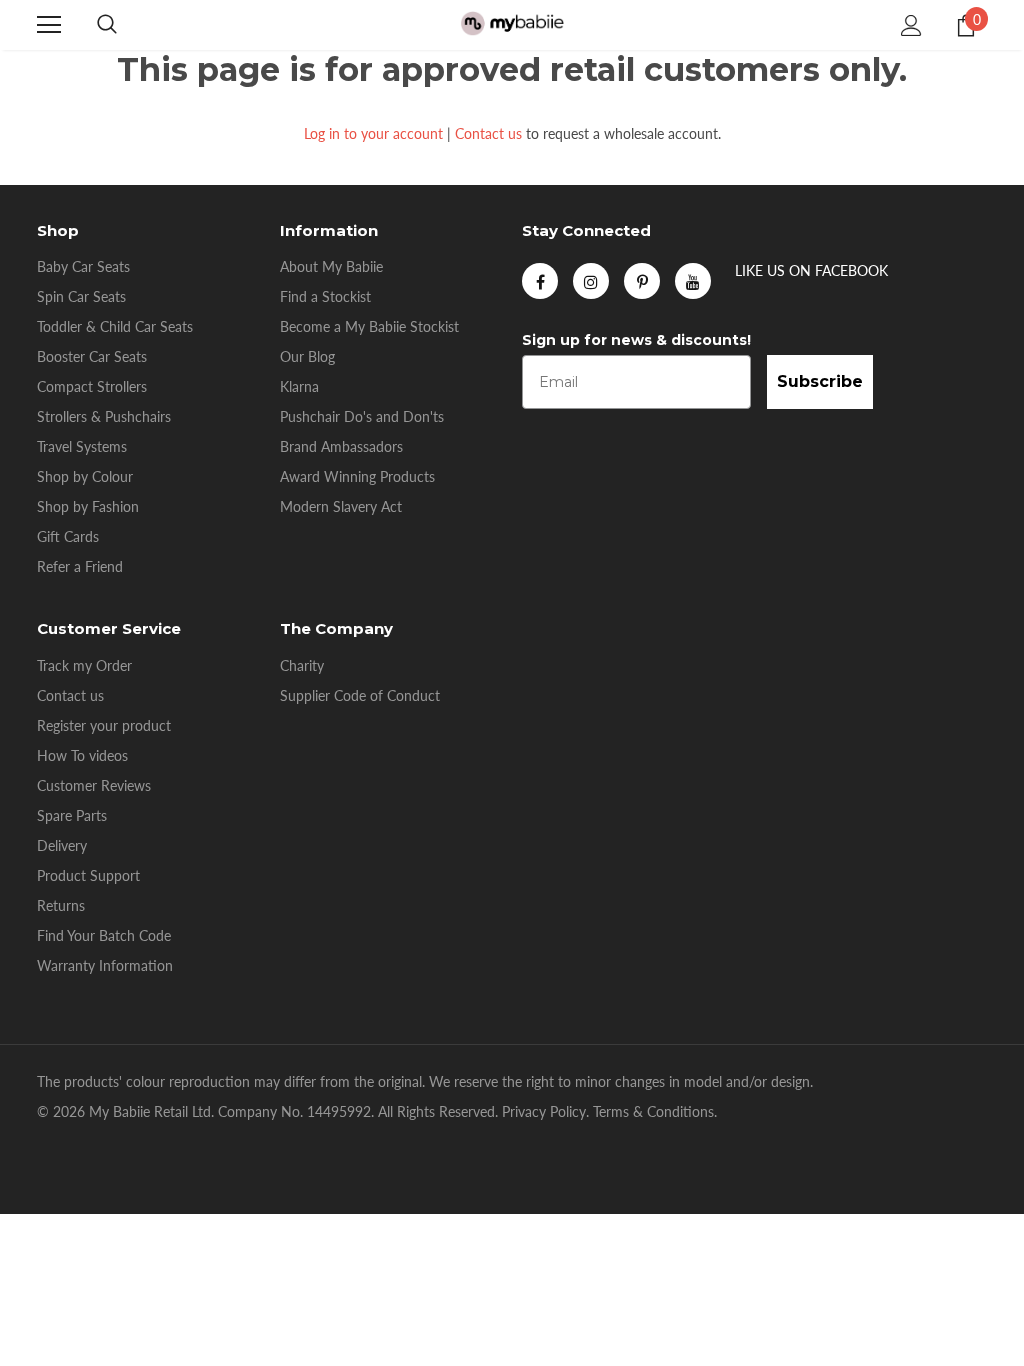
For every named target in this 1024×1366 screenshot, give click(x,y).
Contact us (488, 133)
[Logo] (512, 24)
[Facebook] (540, 281)
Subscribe (820, 381)
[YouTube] (693, 281)
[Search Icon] (107, 25)
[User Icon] (911, 25)
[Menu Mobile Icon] (49, 25)
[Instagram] (591, 281)
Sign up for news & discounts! (636, 340)
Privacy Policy (544, 1111)
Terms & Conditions (653, 1111)
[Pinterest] (642, 281)
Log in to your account (373, 133)
